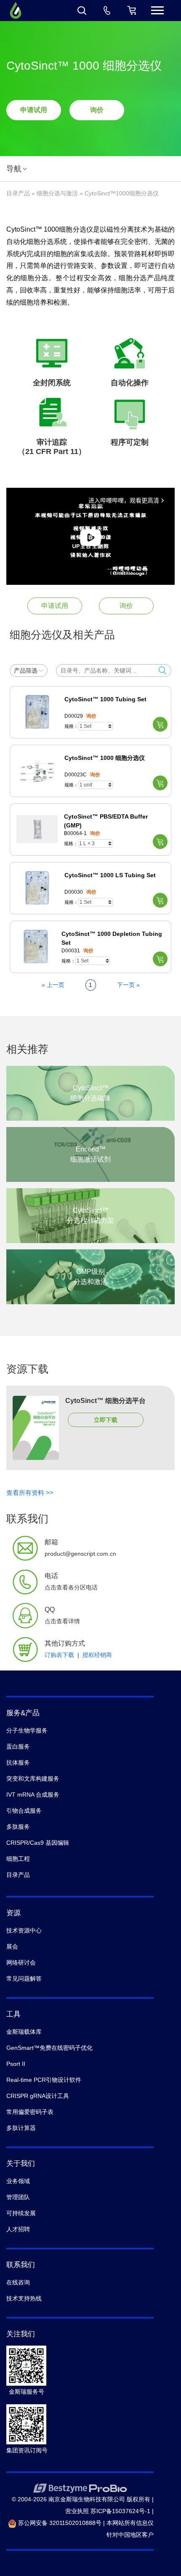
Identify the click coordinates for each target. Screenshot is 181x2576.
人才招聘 (18, 2229)
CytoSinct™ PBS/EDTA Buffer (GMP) (106, 821)
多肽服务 (18, 1827)
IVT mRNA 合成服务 (33, 1795)
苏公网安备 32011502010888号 (59, 2523)
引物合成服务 (24, 1811)
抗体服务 (18, 1762)
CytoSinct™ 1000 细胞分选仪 (105, 758)
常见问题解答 (24, 1979)
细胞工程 (18, 1859)
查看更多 (90, 1095)
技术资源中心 (24, 1930)
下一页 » (128, 985)
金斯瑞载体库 (24, 2032)
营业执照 (77, 2511)
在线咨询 (18, 2282)
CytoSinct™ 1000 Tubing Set (105, 699)
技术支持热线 (24, 2298)
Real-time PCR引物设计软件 (44, 2080)
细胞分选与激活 (57, 193)
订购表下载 (59, 1655)
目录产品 (18, 193)
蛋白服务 (18, 1746)
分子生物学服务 (27, 1730)
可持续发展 (21, 2213)
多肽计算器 (21, 2128)
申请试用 (34, 110)
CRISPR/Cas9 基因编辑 (38, 1843)
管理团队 (18, 2197)
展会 (12, 1946)
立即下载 (106, 1420)
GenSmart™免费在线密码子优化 (49, 2048)
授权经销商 (97, 1655)
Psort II (16, 2064)
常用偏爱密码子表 (30, 2112)
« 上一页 (53, 985)
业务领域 (18, 2181)
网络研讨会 (21, 1962)
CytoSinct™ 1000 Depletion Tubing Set (112, 938)
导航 (14, 169)
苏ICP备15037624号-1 (120, 2511)
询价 (97, 110)
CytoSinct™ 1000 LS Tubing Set (110, 875)
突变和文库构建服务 (33, 1779)
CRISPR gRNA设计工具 (38, 2096)
